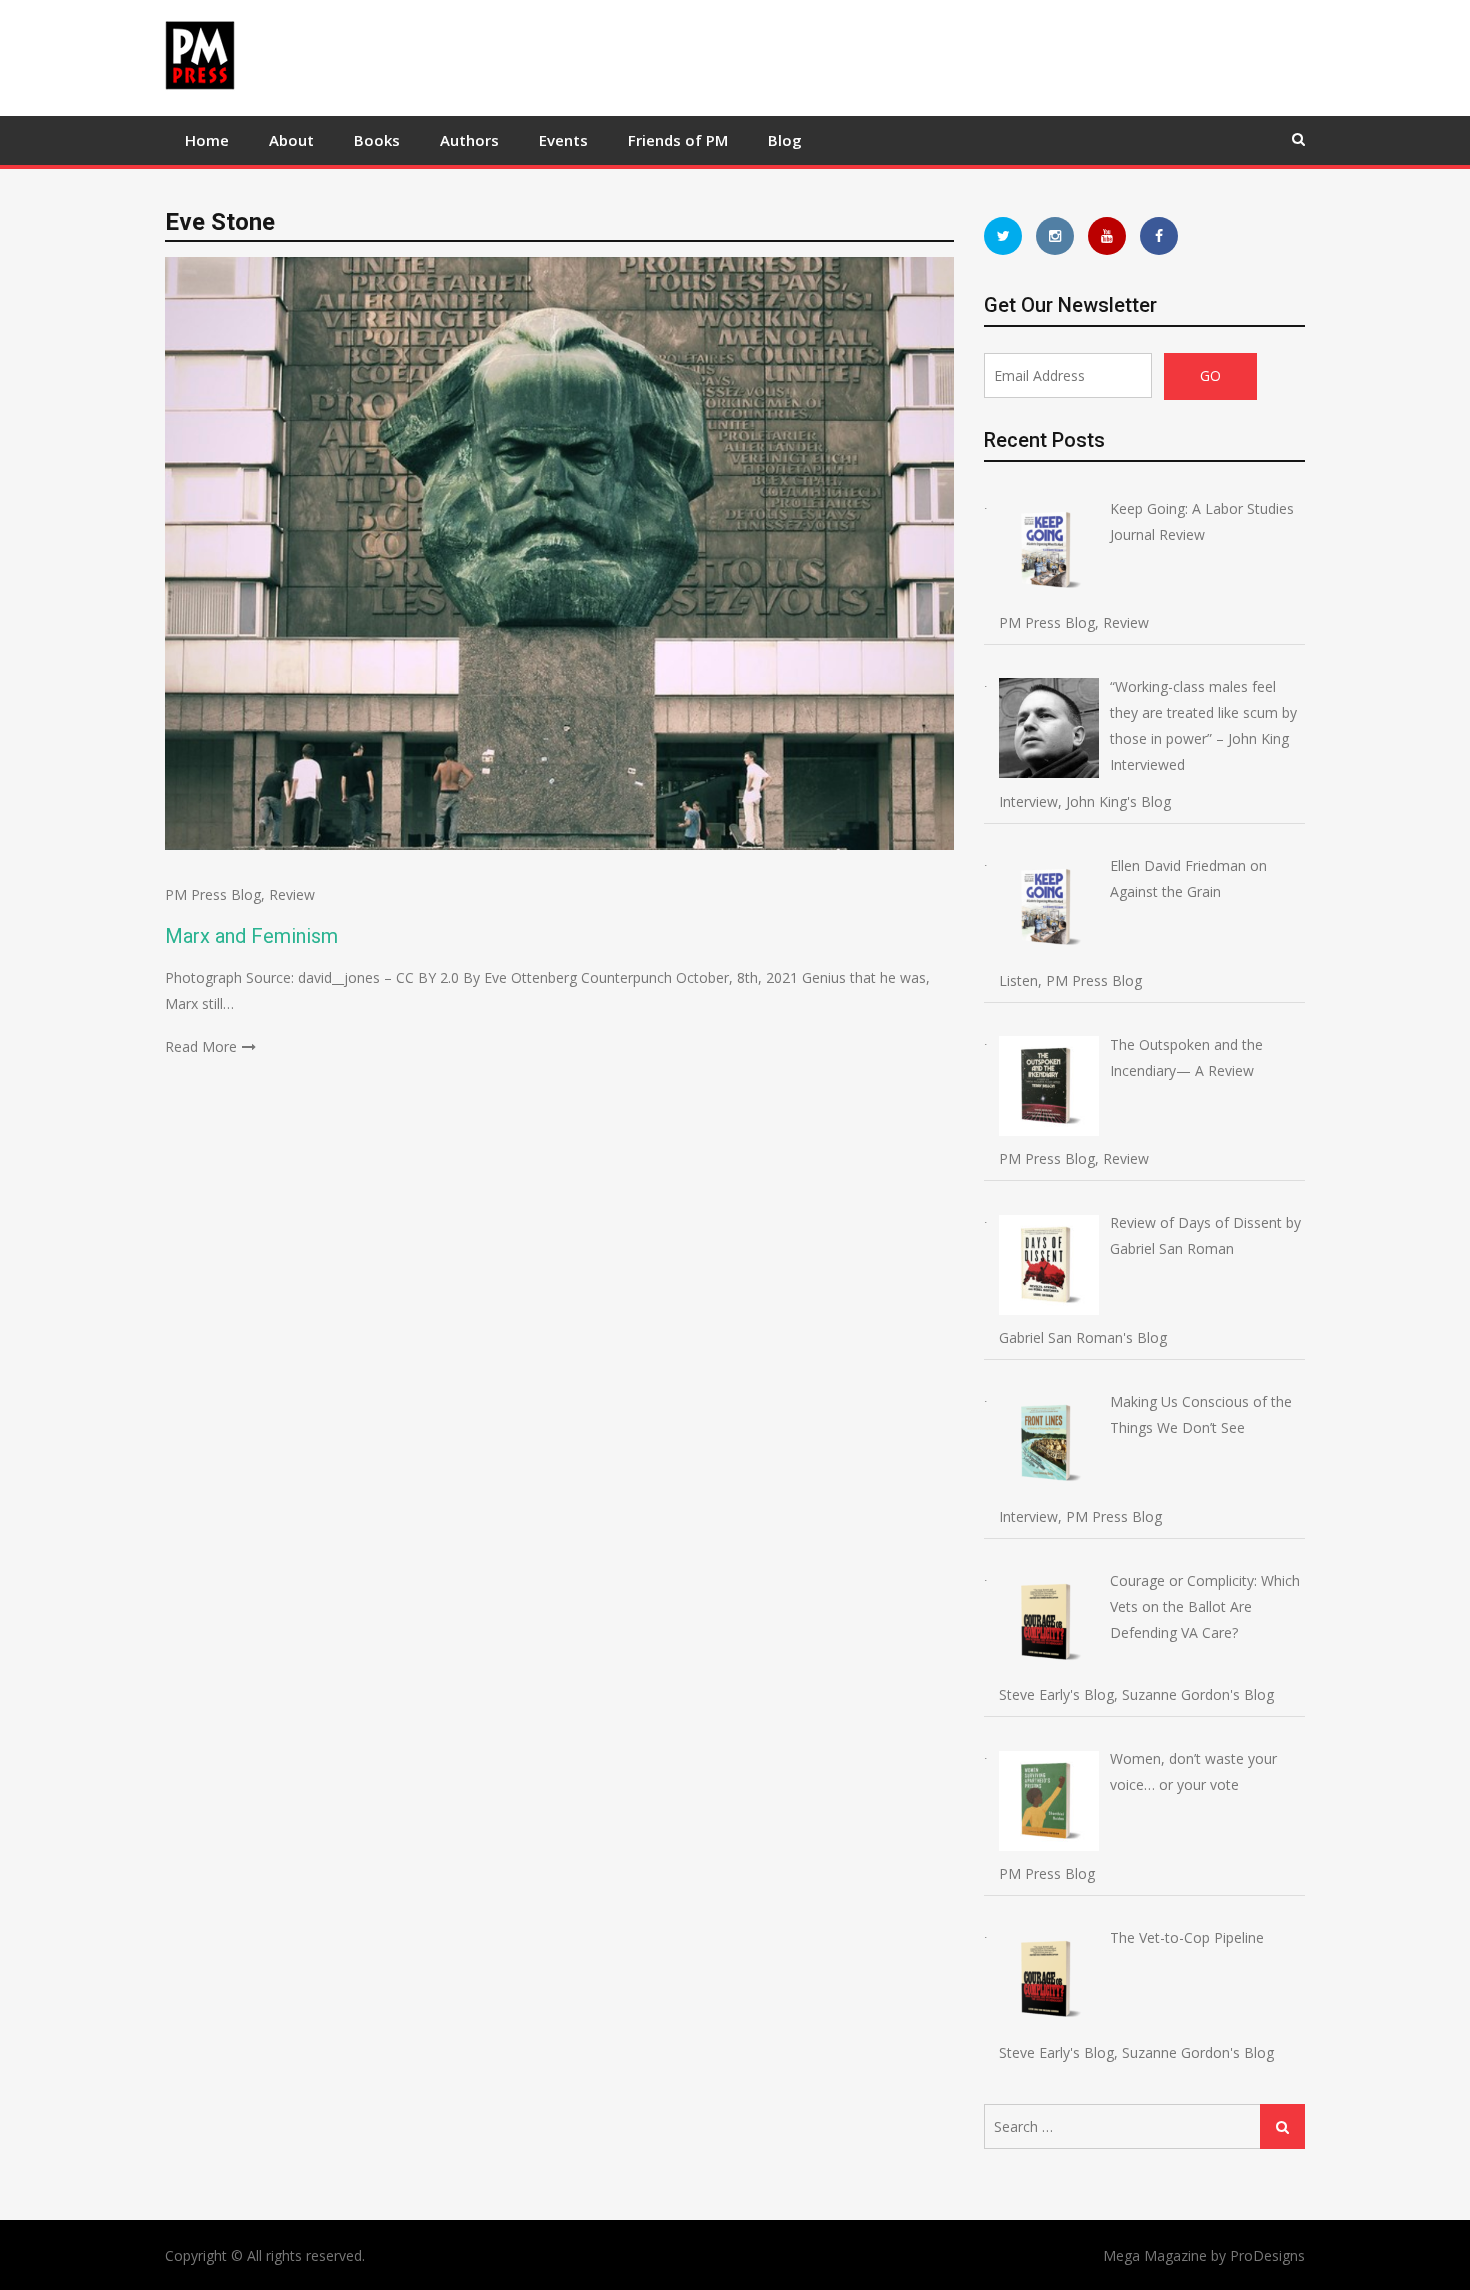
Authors (469, 140)
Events (563, 140)
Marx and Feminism (251, 936)
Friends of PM (678, 140)
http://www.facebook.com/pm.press (1159, 236)
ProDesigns (1267, 2255)
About (291, 140)
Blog (785, 140)
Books (377, 140)
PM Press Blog (213, 894)
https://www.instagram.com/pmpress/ (1055, 236)
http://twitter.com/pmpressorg (1003, 236)
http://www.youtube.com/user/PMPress (1107, 236)
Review (292, 894)
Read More (201, 1046)
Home (207, 140)
